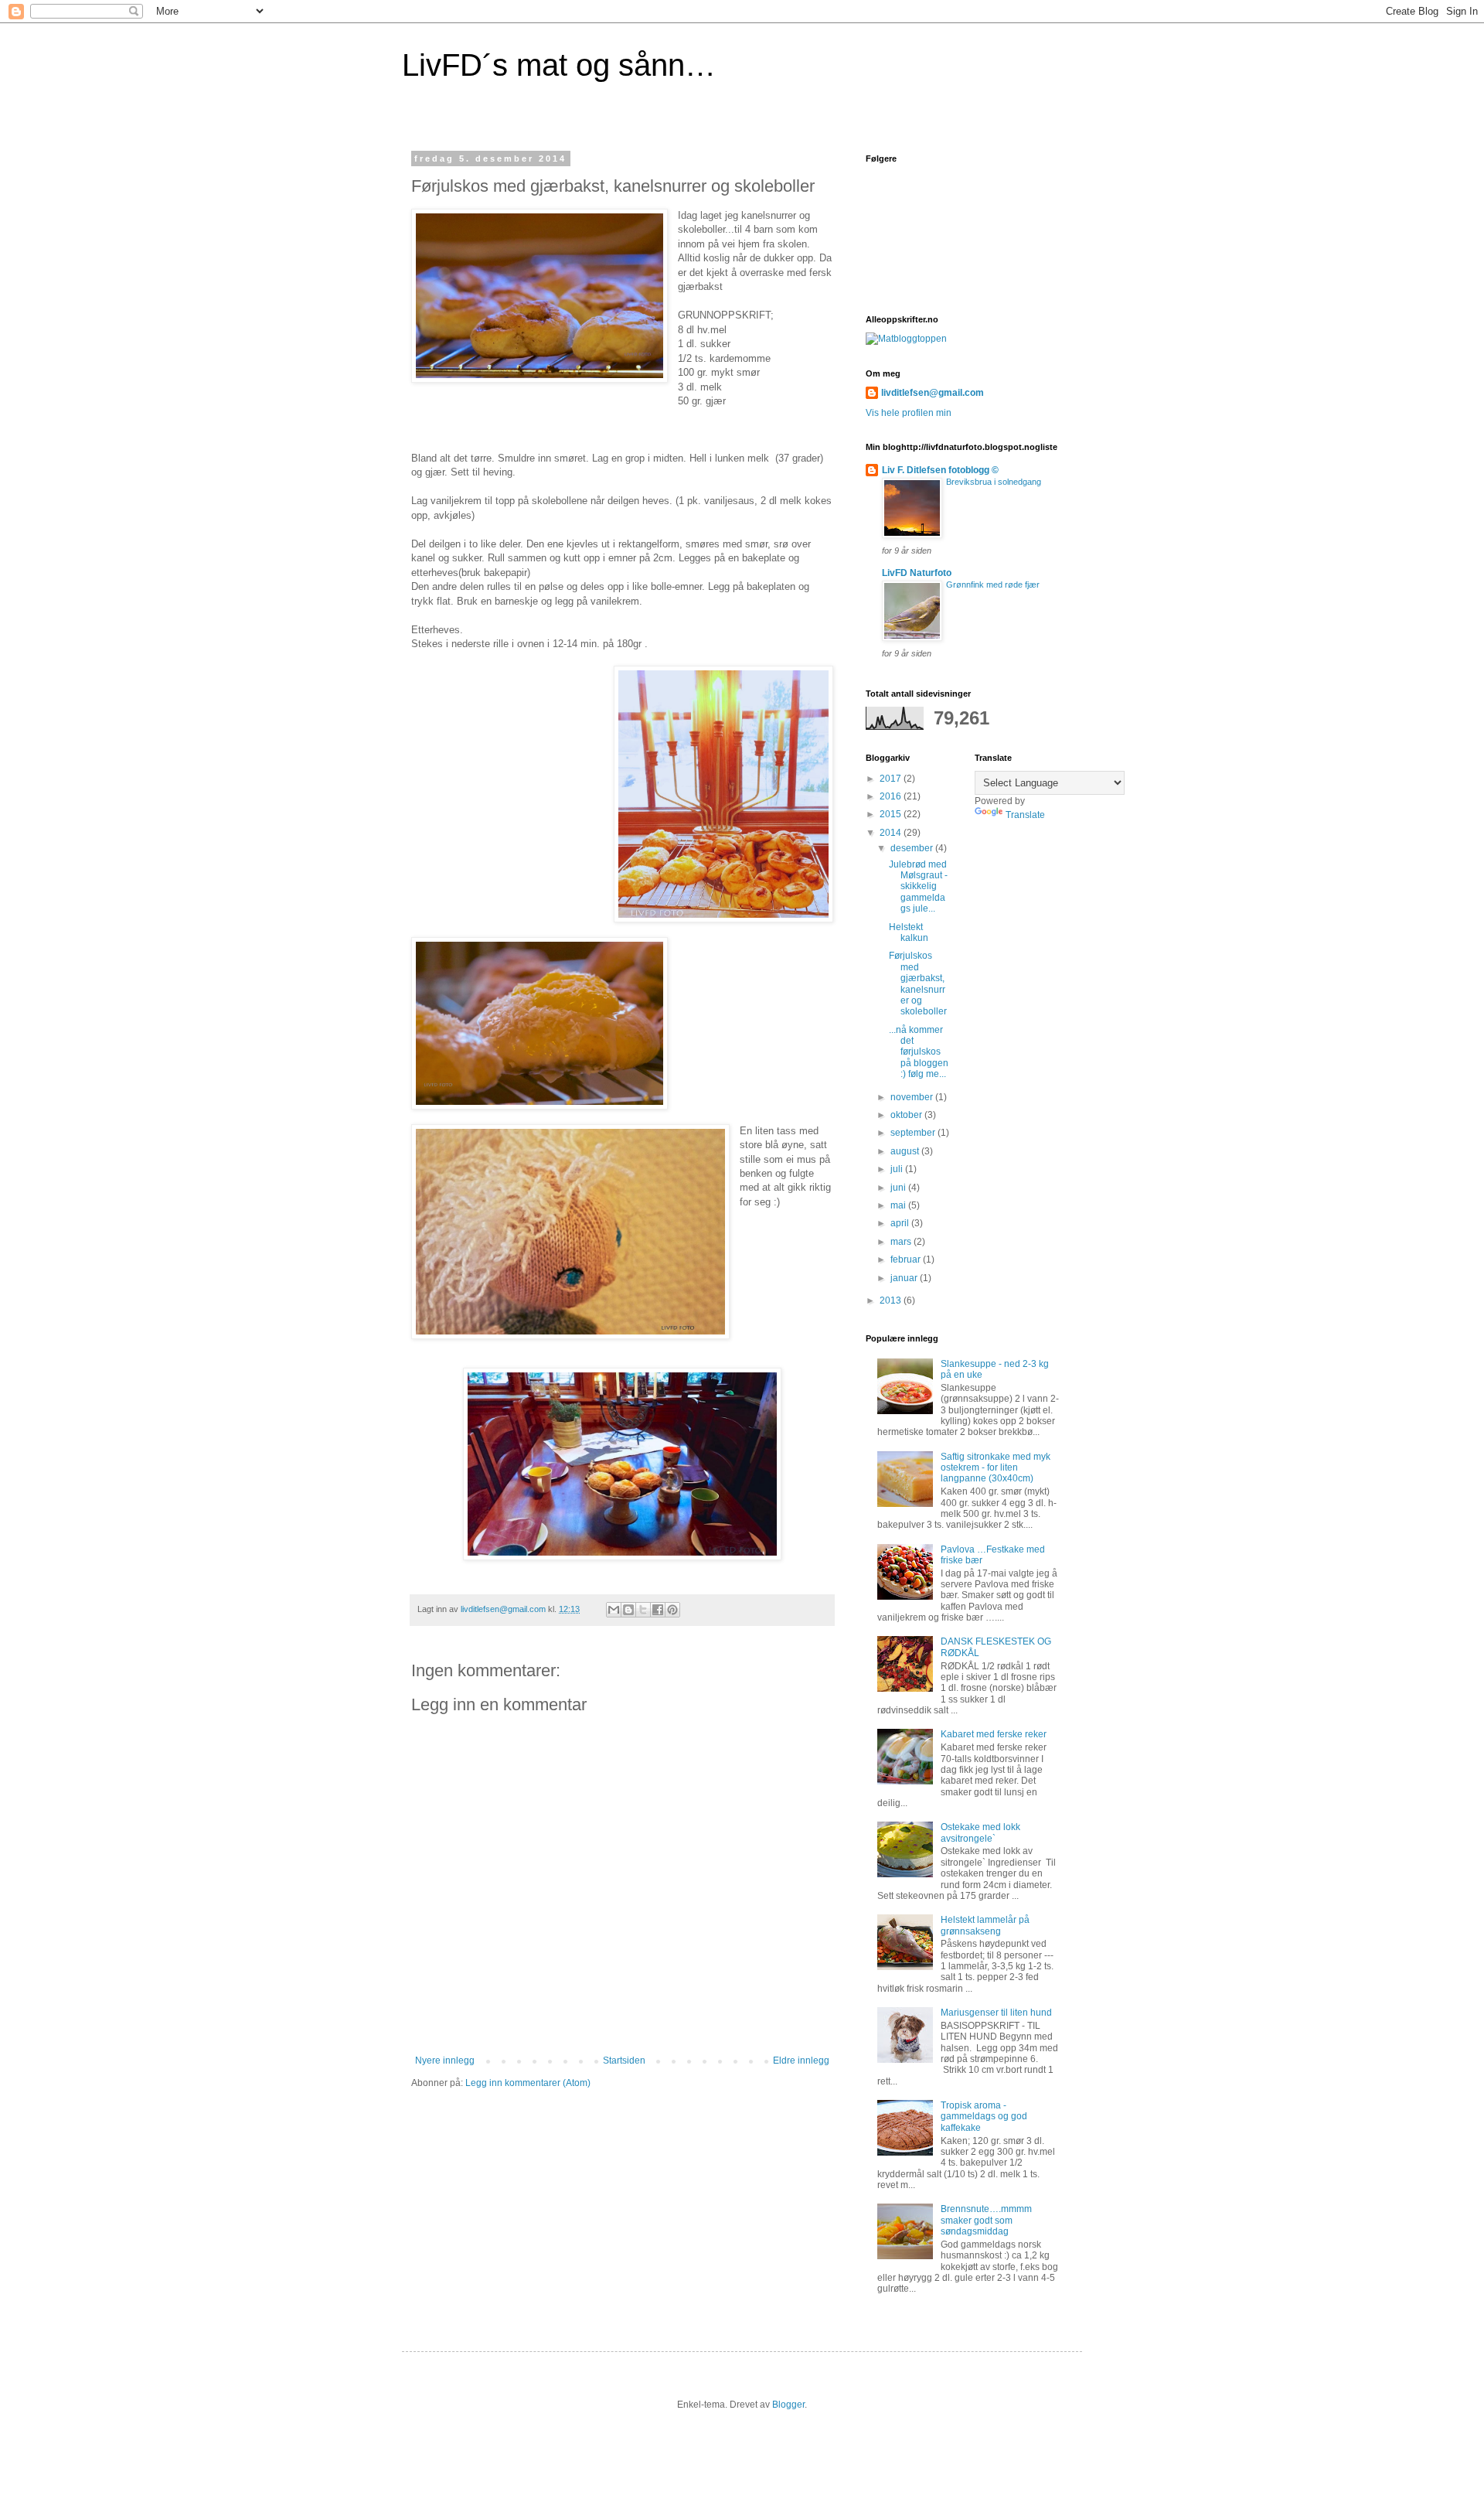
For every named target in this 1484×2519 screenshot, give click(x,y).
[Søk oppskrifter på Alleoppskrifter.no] (906, 339)
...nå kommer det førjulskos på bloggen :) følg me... (919, 1052)
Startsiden (624, 2061)
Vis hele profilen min (909, 413)
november (913, 1097)
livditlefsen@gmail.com (933, 393)
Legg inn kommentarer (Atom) (528, 2083)
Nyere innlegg (445, 2061)
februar (907, 1259)
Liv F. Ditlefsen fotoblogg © (940, 470)
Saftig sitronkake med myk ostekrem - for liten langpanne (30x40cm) (996, 1468)
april (901, 1223)
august (906, 1151)
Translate (1025, 815)
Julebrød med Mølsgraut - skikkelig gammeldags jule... (918, 887)
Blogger (788, 2405)
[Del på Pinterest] (672, 1610)
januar (905, 1278)
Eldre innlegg (801, 2061)
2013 (892, 1300)
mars (902, 1242)
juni (899, 1188)
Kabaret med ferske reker (994, 1734)
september (914, 1133)
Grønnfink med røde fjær (993, 585)
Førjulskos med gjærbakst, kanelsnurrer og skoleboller (918, 983)
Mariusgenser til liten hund (996, 2013)
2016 (892, 796)
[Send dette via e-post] (614, 1610)
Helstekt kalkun (909, 932)
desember (913, 848)
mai (899, 1205)
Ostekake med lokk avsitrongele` (980, 1832)
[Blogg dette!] (628, 1610)
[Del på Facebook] (658, 1610)
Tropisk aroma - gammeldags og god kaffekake (984, 2117)
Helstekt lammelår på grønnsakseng (985, 1925)
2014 (892, 833)
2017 (892, 779)
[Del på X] (643, 1610)
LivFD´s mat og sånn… (559, 65)
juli (898, 1169)
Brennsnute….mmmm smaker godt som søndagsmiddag (986, 2220)
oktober (907, 1115)
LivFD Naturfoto (917, 573)
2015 (892, 814)
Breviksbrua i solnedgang (994, 482)
